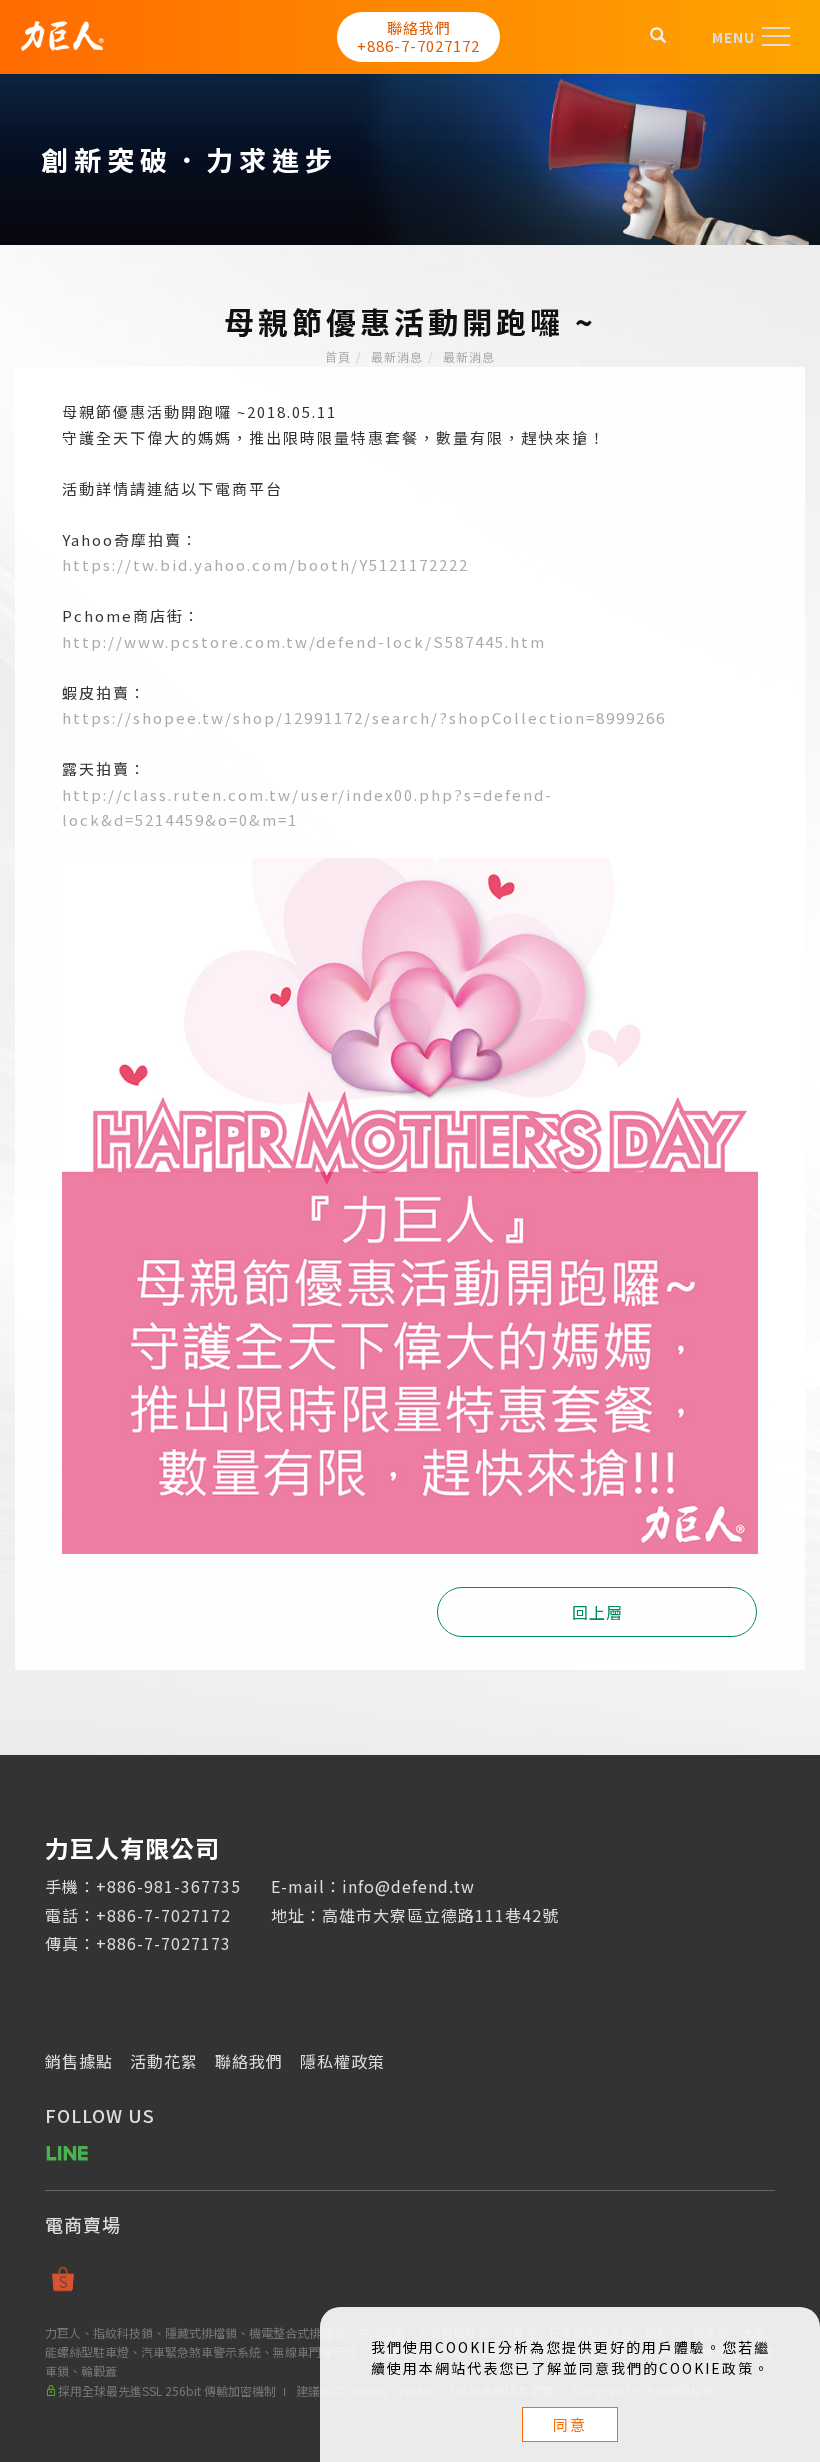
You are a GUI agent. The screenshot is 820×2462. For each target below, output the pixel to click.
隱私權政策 (342, 2061)
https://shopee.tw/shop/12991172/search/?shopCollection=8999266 (364, 717)
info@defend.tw (408, 1886)
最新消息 (397, 356)
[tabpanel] (410, 159)
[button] (658, 37)
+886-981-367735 (168, 1886)
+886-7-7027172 (163, 1915)
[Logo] (62, 33)
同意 (570, 2424)
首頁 (338, 356)
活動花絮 (164, 2061)
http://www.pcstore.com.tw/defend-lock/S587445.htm (304, 641)
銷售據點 (79, 2061)
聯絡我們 (249, 2061)
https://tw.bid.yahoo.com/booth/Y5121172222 (265, 564)
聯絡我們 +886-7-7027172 (418, 36)
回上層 (597, 1612)
